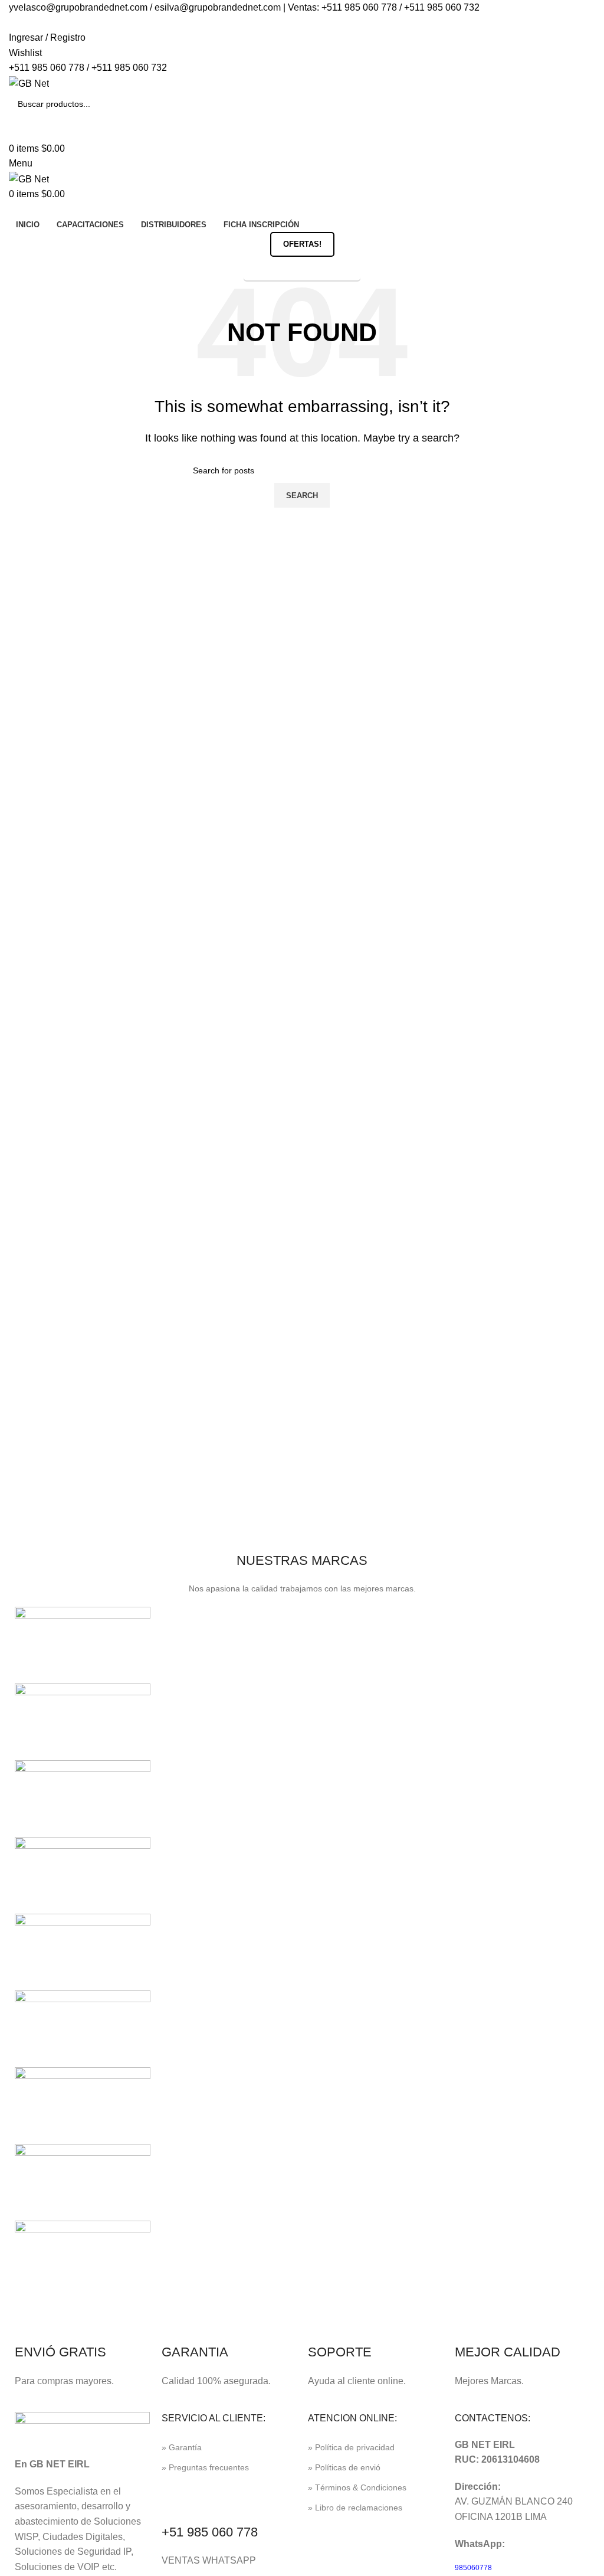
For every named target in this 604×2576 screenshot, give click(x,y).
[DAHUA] (83, 2258)
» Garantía (182, 2447)
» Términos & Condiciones (357, 2487)
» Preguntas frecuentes (205, 2467)
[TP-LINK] (83, 1874)
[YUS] (83, 1721)
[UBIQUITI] (83, 1798)
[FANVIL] (83, 2105)
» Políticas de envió (344, 2467)
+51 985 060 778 (210, 2532)
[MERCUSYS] (83, 1951)
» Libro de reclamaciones (355, 2508)
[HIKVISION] (83, 2028)
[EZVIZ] (83, 2181)
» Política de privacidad (351, 2447)
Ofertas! (302, 244)
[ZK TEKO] (83, 1644)
